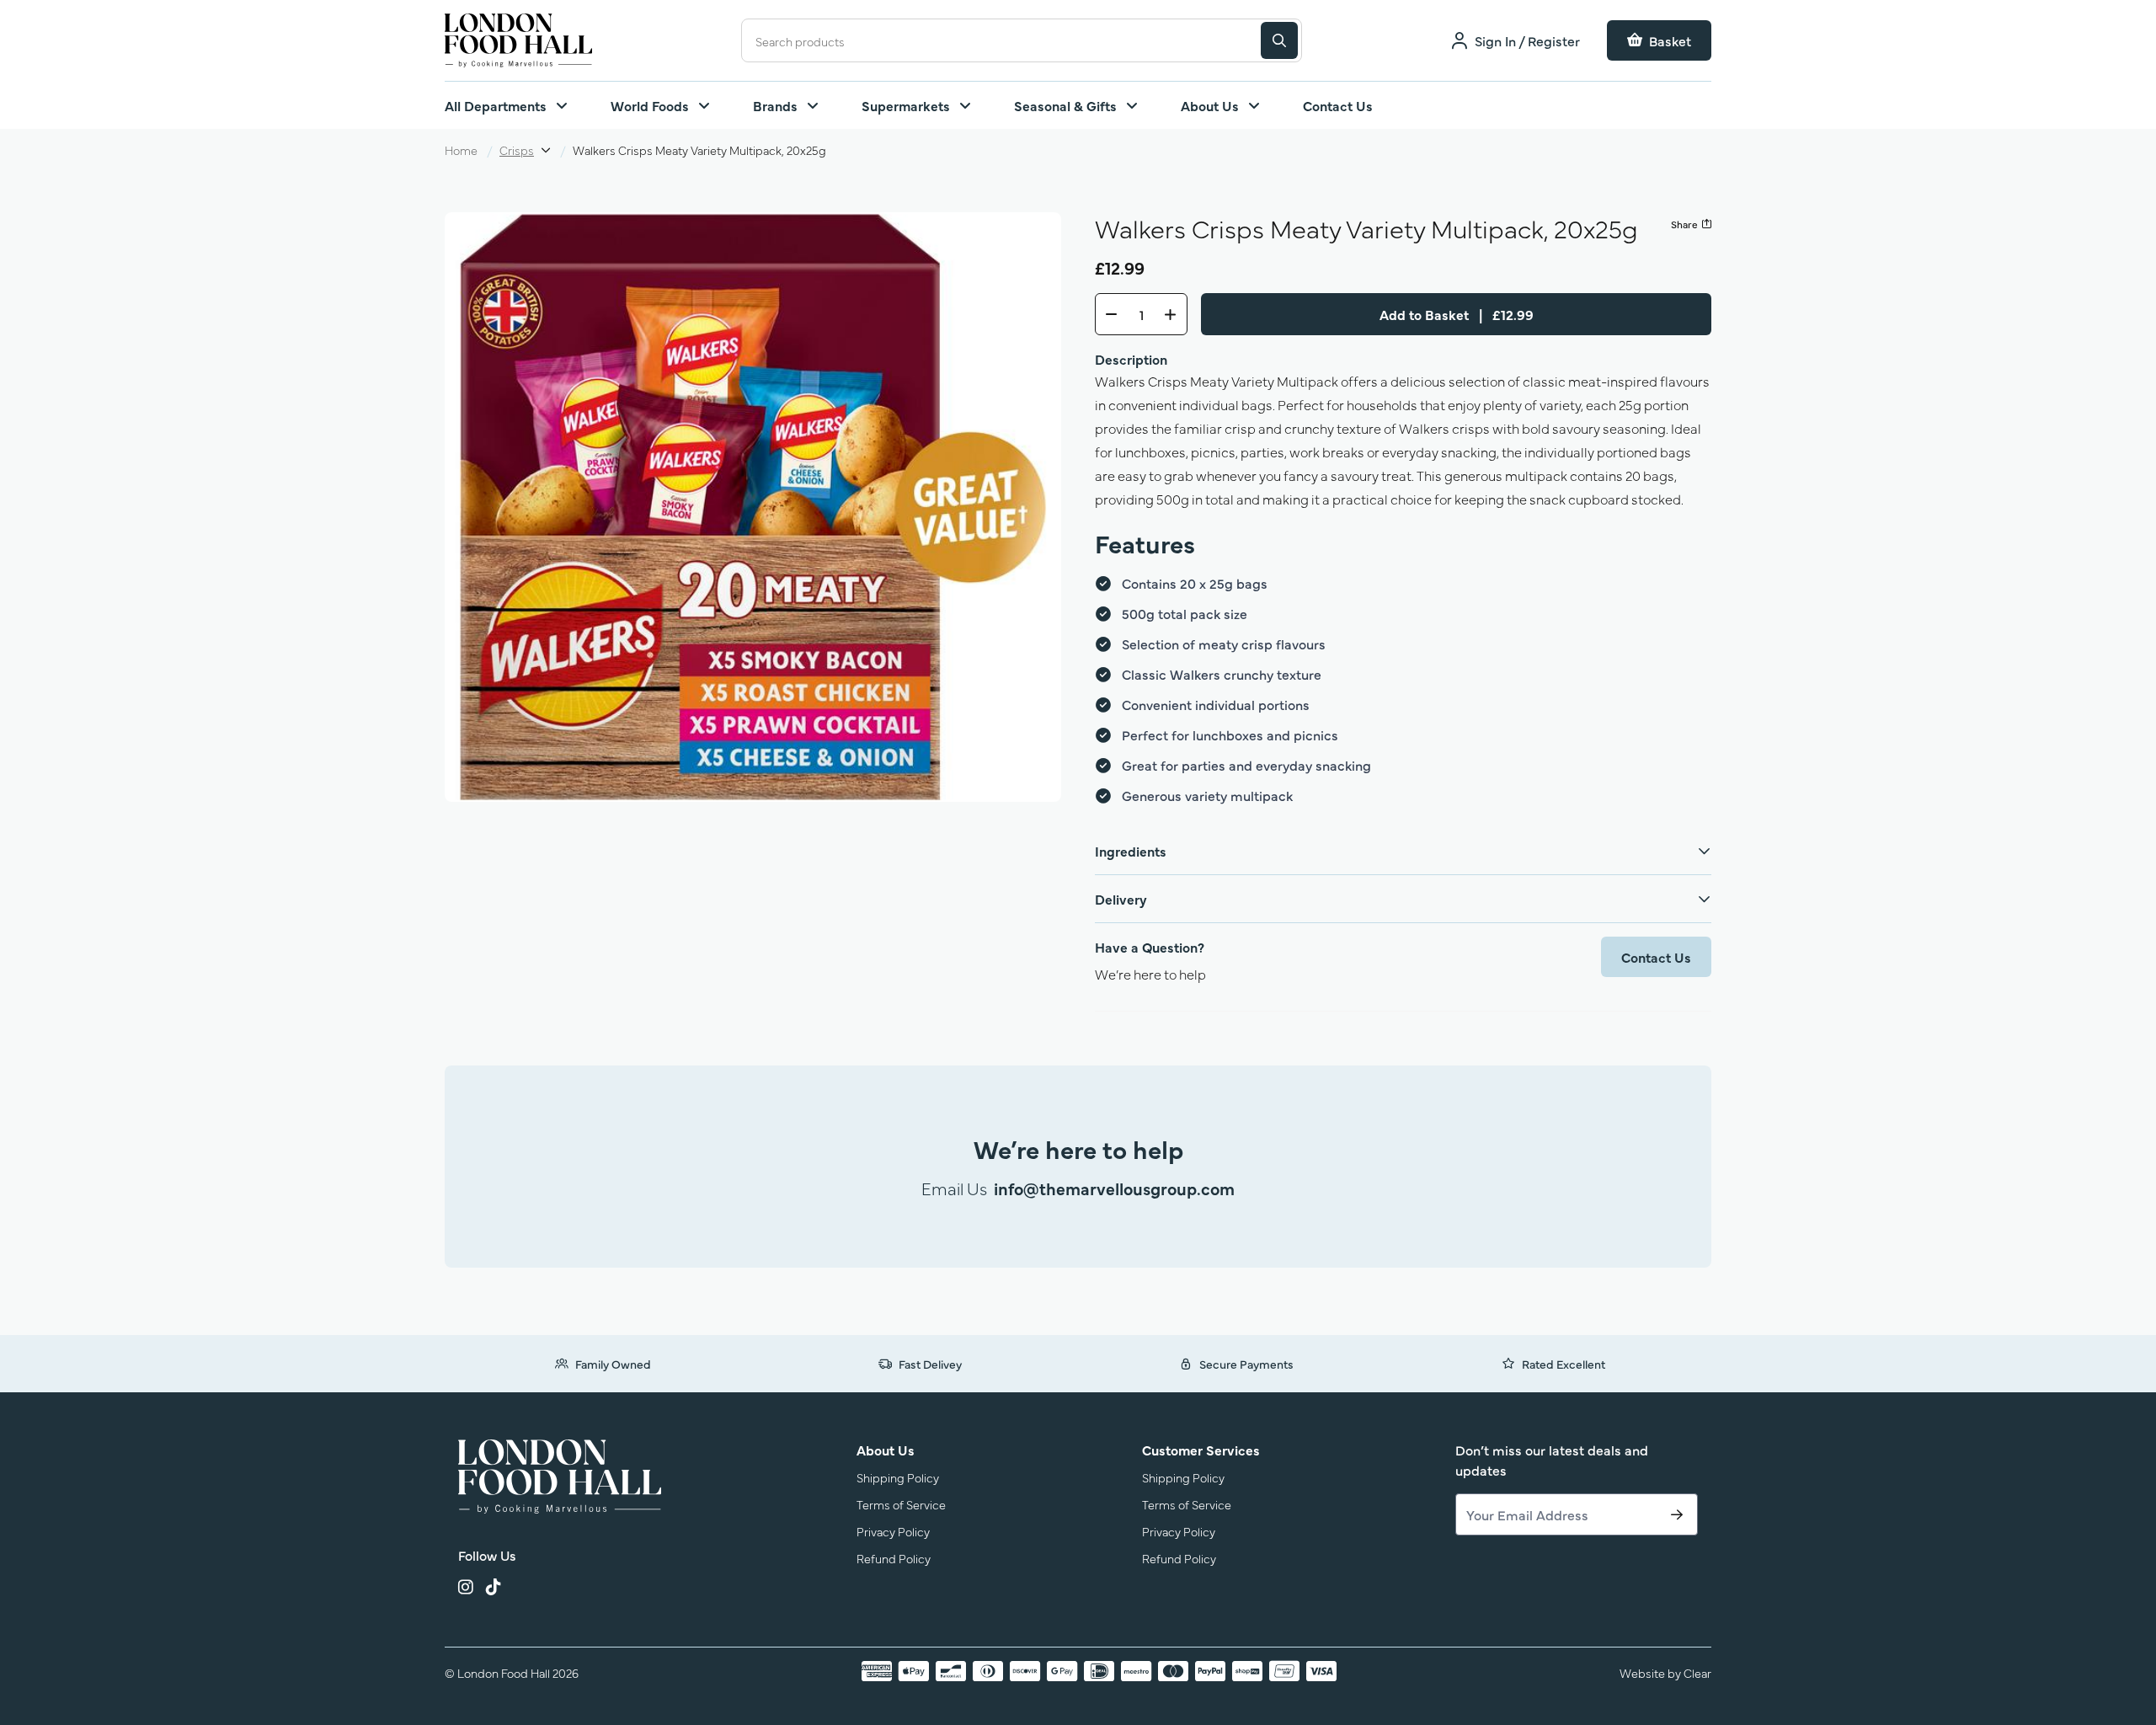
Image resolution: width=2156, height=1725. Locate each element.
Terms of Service (901, 1504)
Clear (1697, 1672)
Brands (775, 105)
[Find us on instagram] (465, 1589)
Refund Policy (894, 1558)
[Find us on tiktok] (493, 1589)
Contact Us (1338, 105)
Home (461, 150)
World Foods (650, 105)
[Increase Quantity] (1176, 314)
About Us (1210, 105)
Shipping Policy (898, 1477)
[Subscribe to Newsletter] (1677, 1514)
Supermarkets (906, 105)
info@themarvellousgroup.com (1114, 1188)
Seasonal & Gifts (1065, 105)
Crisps (517, 150)
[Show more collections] (546, 150)
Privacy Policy (893, 1531)
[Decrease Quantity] (1107, 314)
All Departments (496, 105)
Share (1684, 224)
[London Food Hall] (560, 1477)
